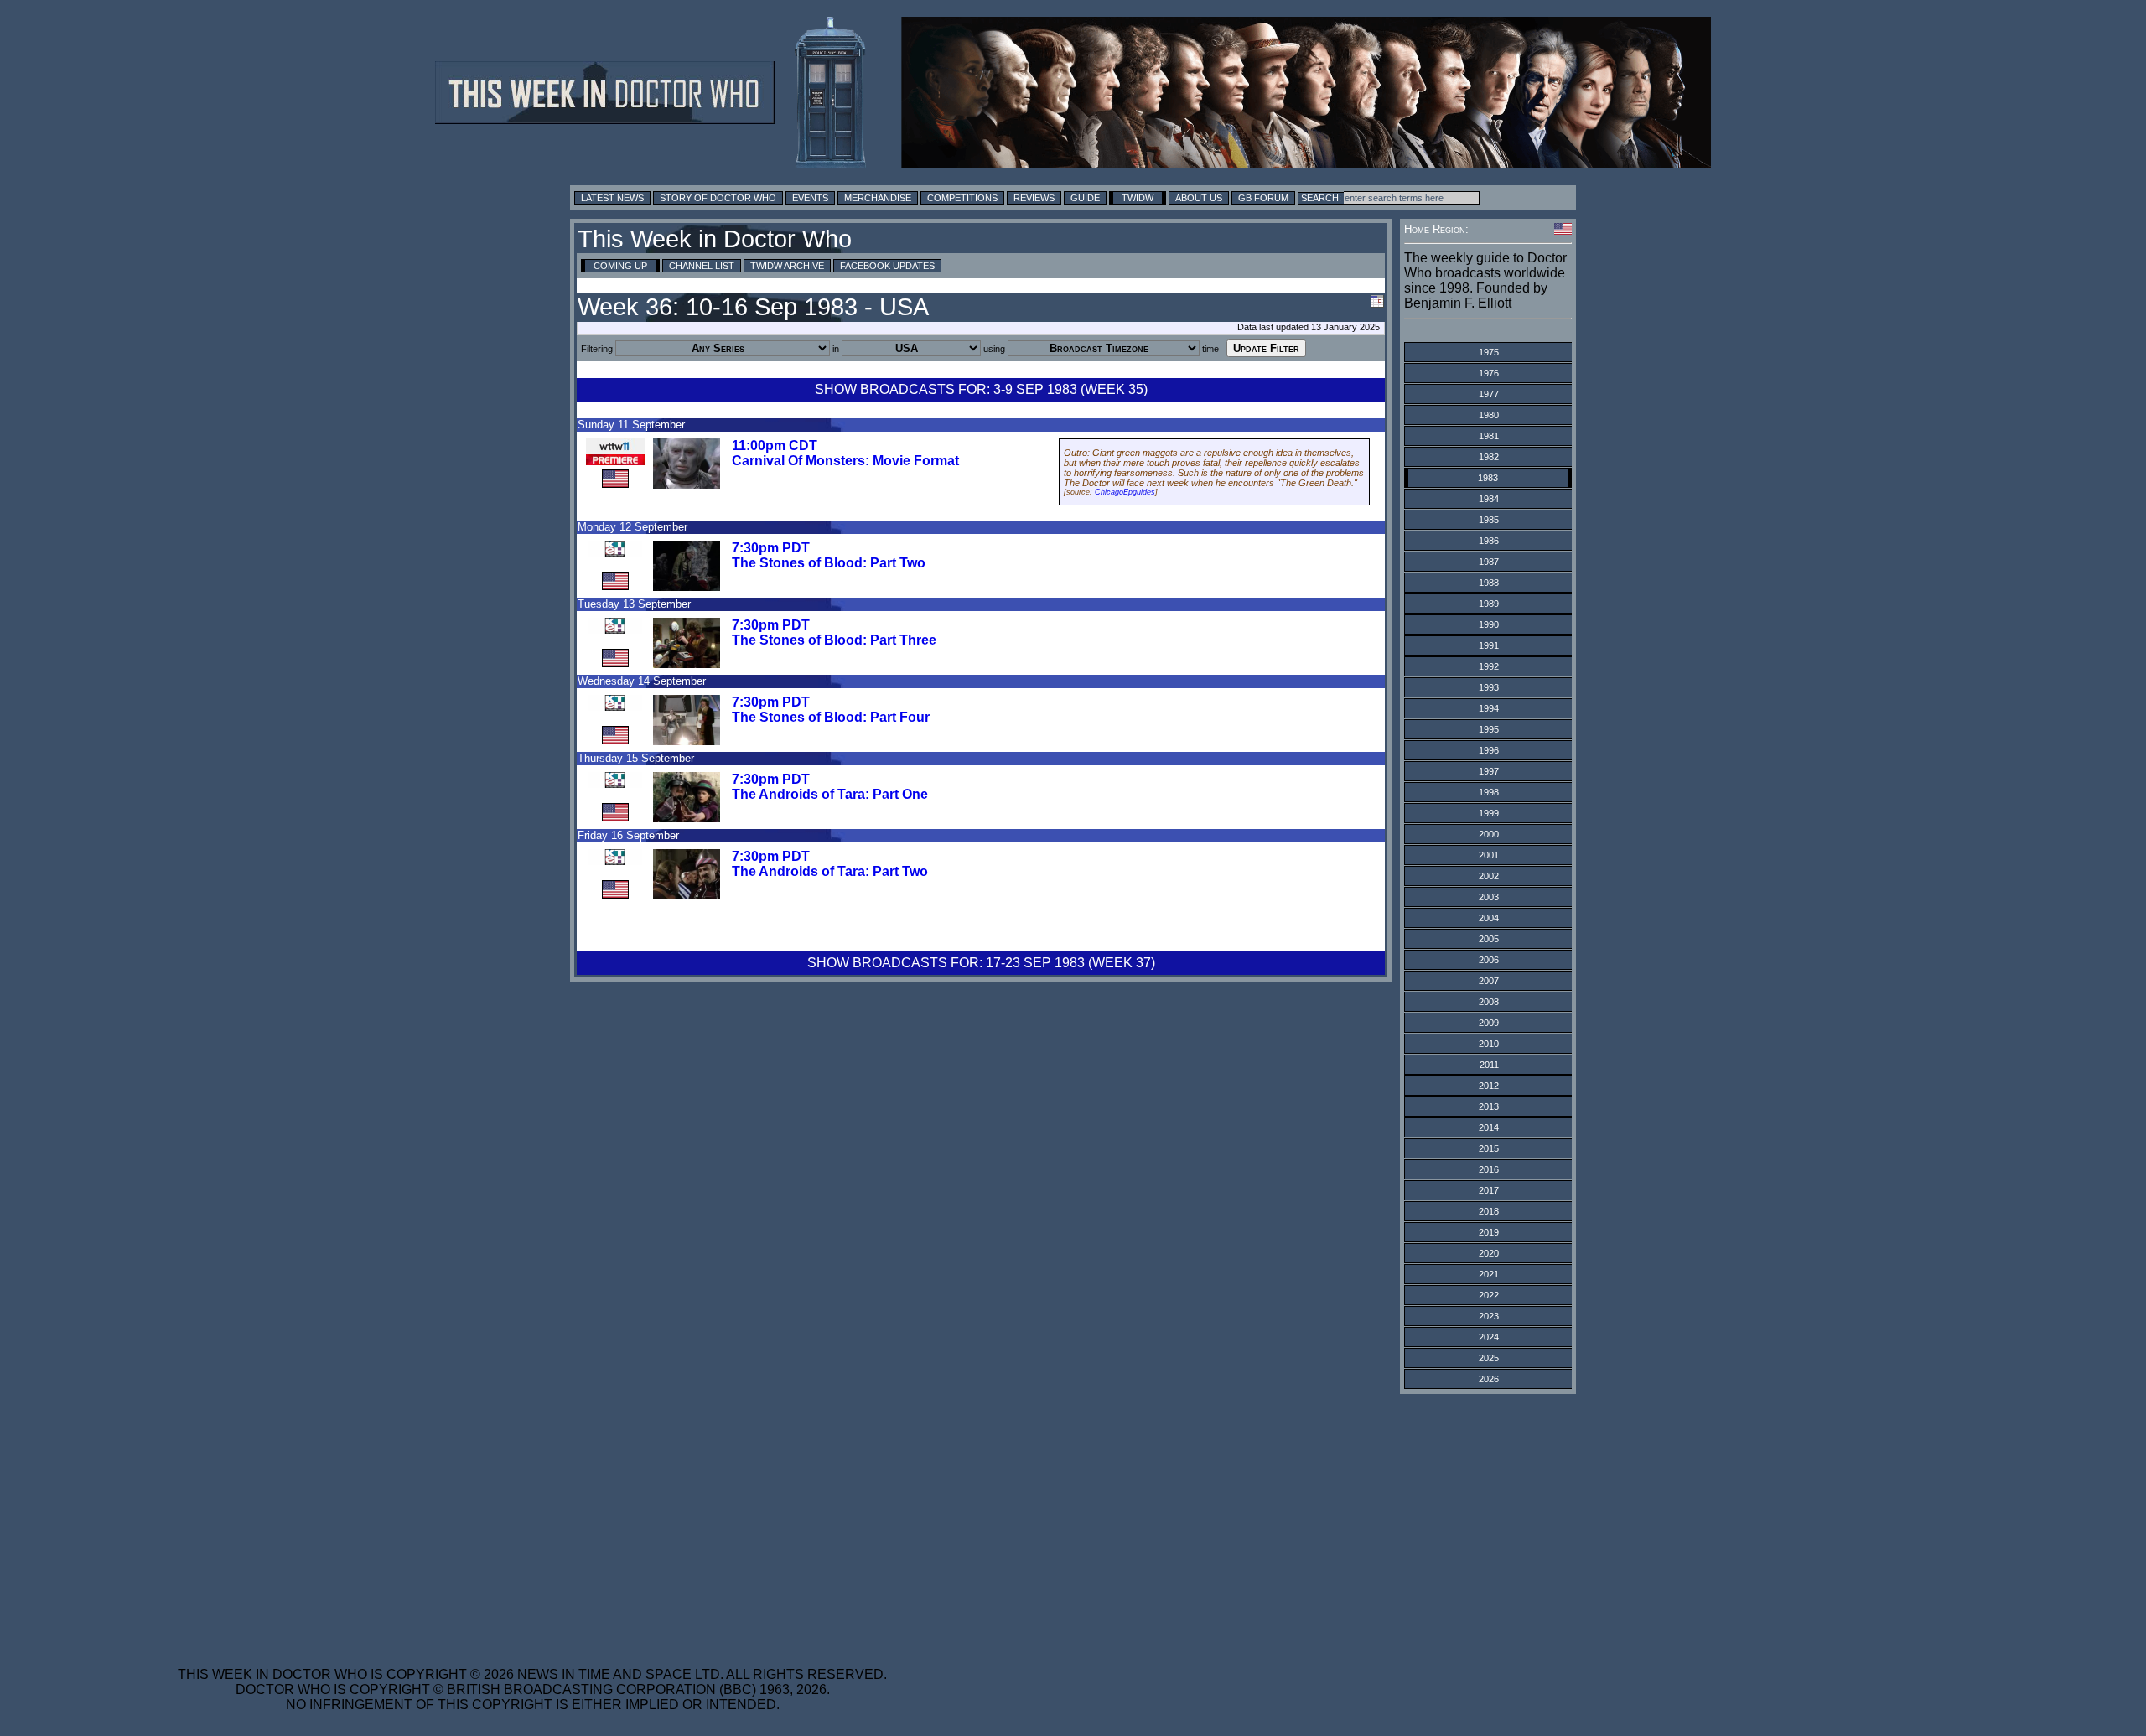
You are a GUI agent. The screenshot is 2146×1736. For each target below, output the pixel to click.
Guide (1085, 198)
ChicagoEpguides (1125, 492)
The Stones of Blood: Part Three (834, 640)
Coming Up (620, 266)
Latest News (612, 198)
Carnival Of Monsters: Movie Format (845, 461)
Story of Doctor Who (718, 198)
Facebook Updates (887, 266)
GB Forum (1263, 198)
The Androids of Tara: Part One (830, 794)
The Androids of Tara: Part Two (830, 871)
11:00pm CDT (775, 446)
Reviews (1034, 198)
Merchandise (878, 198)
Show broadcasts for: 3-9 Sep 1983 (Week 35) (981, 389)
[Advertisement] (532, 1520)
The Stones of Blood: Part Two (829, 563)
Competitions (962, 198)
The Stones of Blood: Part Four (831, 717)
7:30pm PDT (771, 548)
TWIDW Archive (787, 266)
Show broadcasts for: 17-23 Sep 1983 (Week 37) (981, 963)
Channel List (702, 266)
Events (810, 198)
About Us (1199, 198)
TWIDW (1138, 198)
